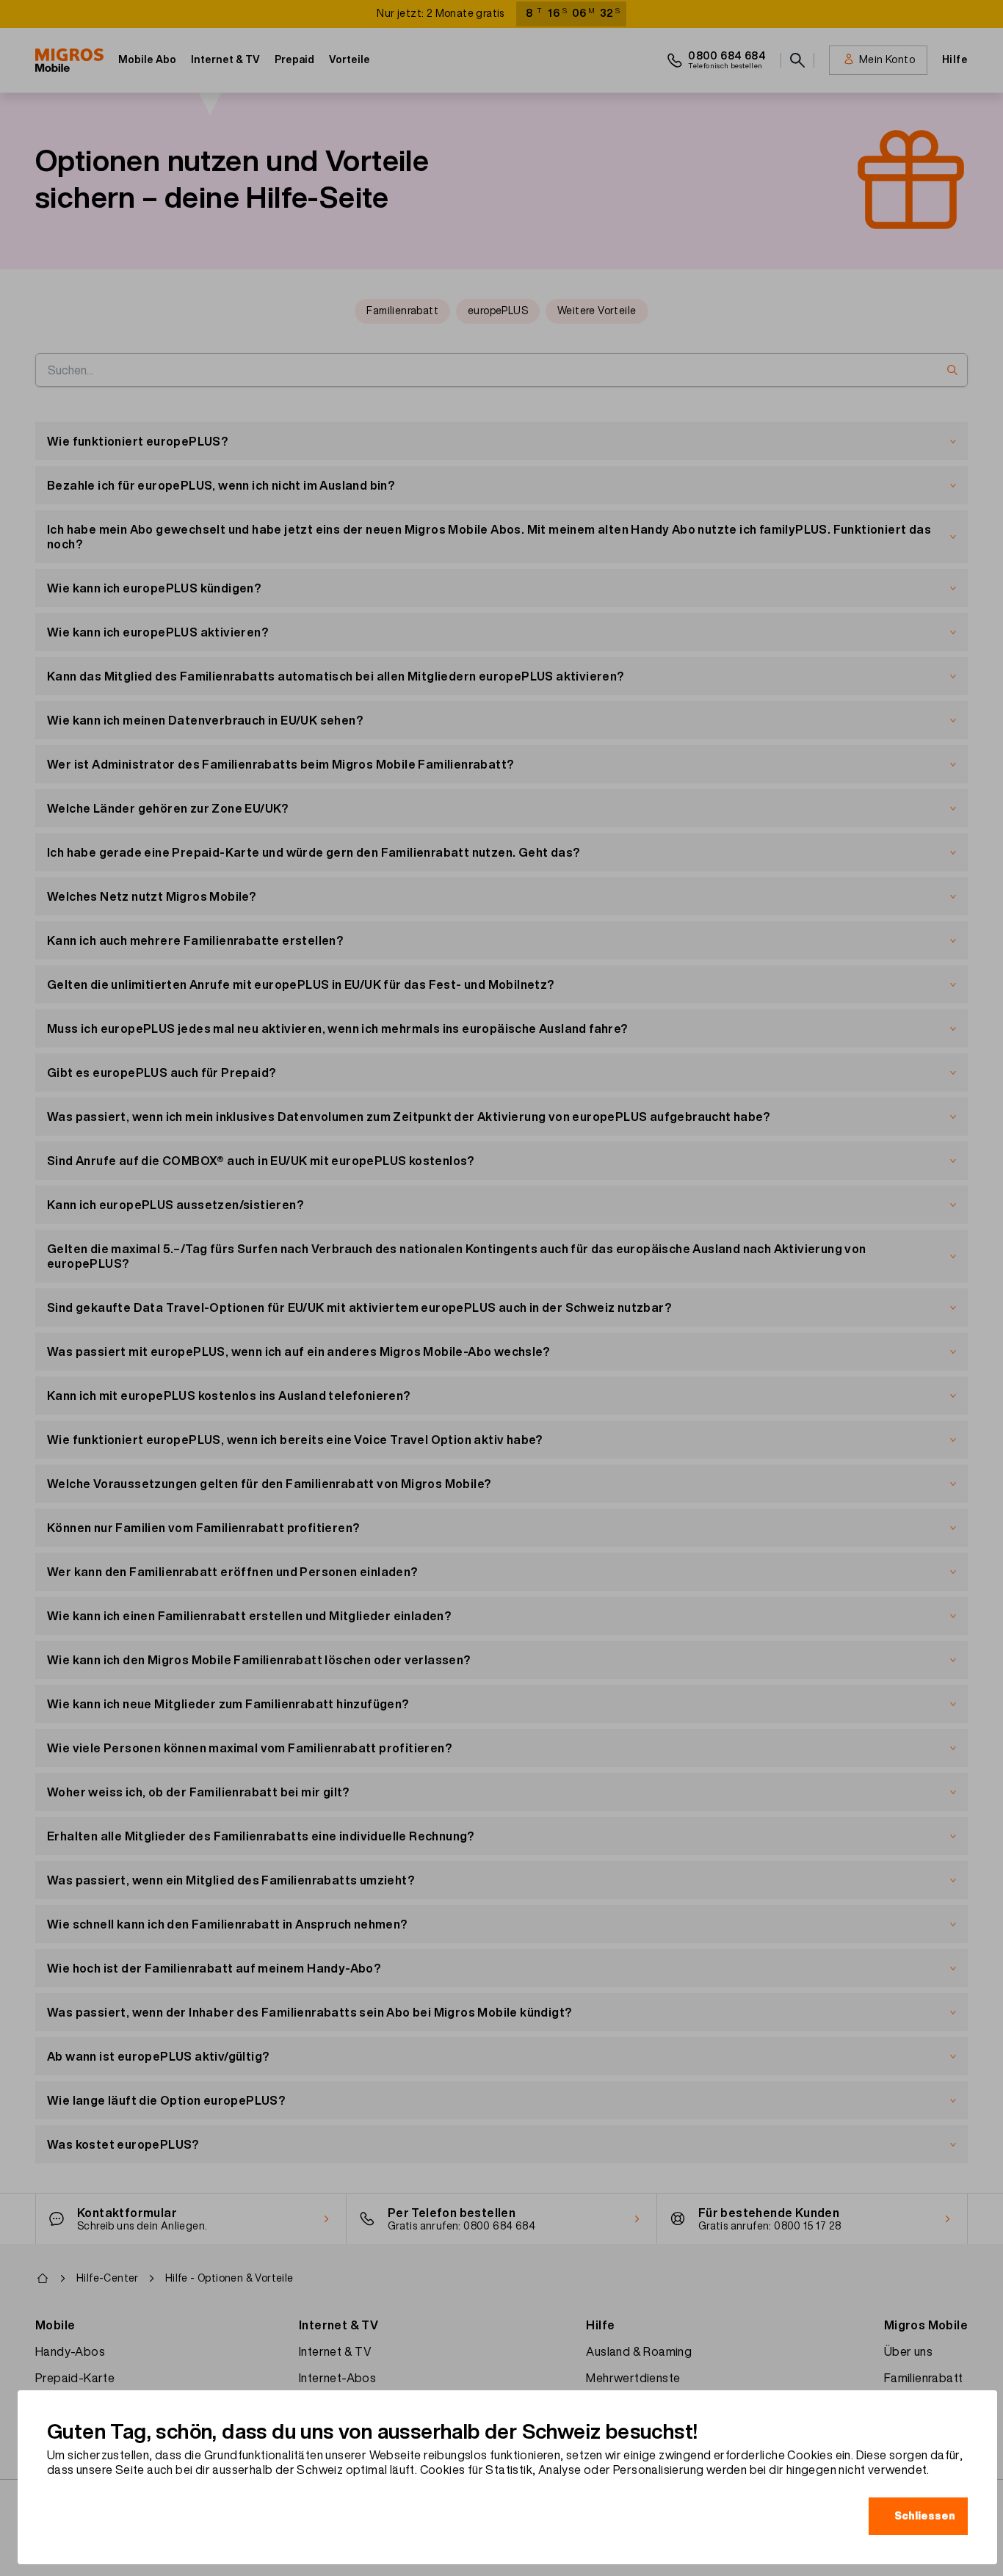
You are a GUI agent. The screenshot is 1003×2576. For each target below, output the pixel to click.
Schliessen (925, 2516)
